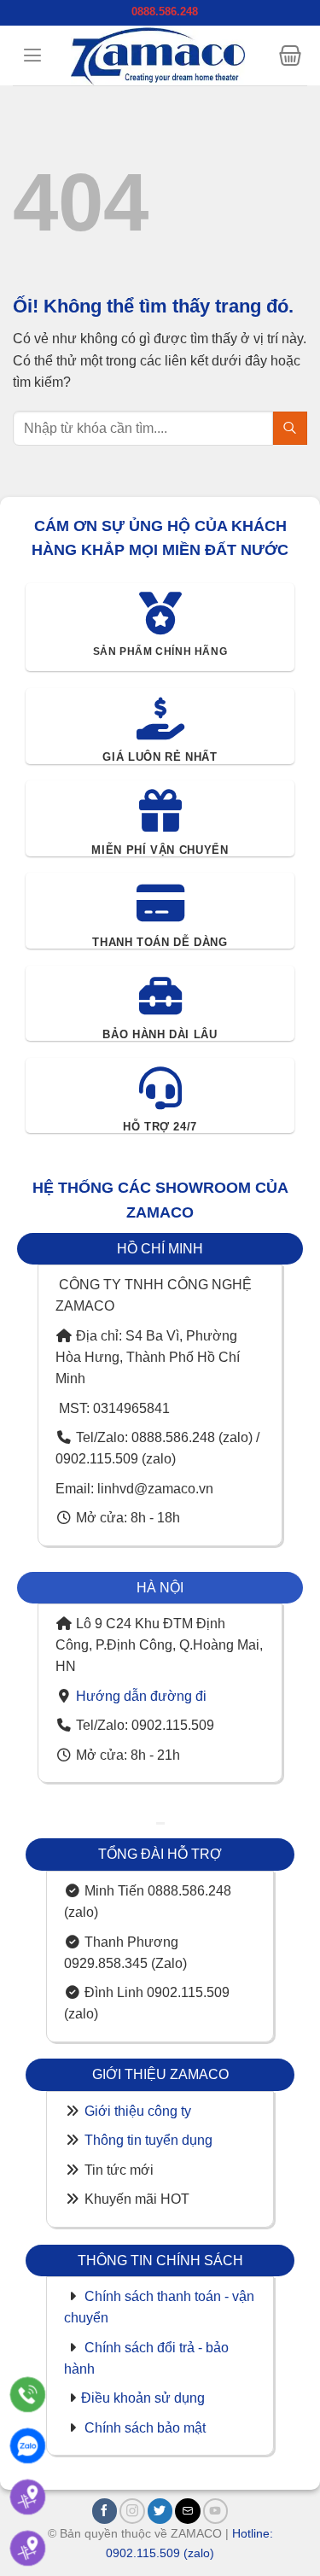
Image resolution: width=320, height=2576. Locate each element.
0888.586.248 (165, 12)
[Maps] (28, 2497)
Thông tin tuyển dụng (148, 2140)
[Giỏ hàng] (290, 55)
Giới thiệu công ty (138, 2111)
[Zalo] (28, 2446)
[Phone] (28, 2395)
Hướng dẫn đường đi (141, 1696)
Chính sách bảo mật (145, 2428)
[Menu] (32, 55)
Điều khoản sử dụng (143, 2398)
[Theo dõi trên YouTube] (216, 2511)
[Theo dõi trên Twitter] (160, 2511)
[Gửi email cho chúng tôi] (188, 2511)
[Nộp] (290, 428)
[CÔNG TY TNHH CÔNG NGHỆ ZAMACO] (158, 55)
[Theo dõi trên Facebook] (105, 2511)
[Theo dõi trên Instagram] (132, 2511)
